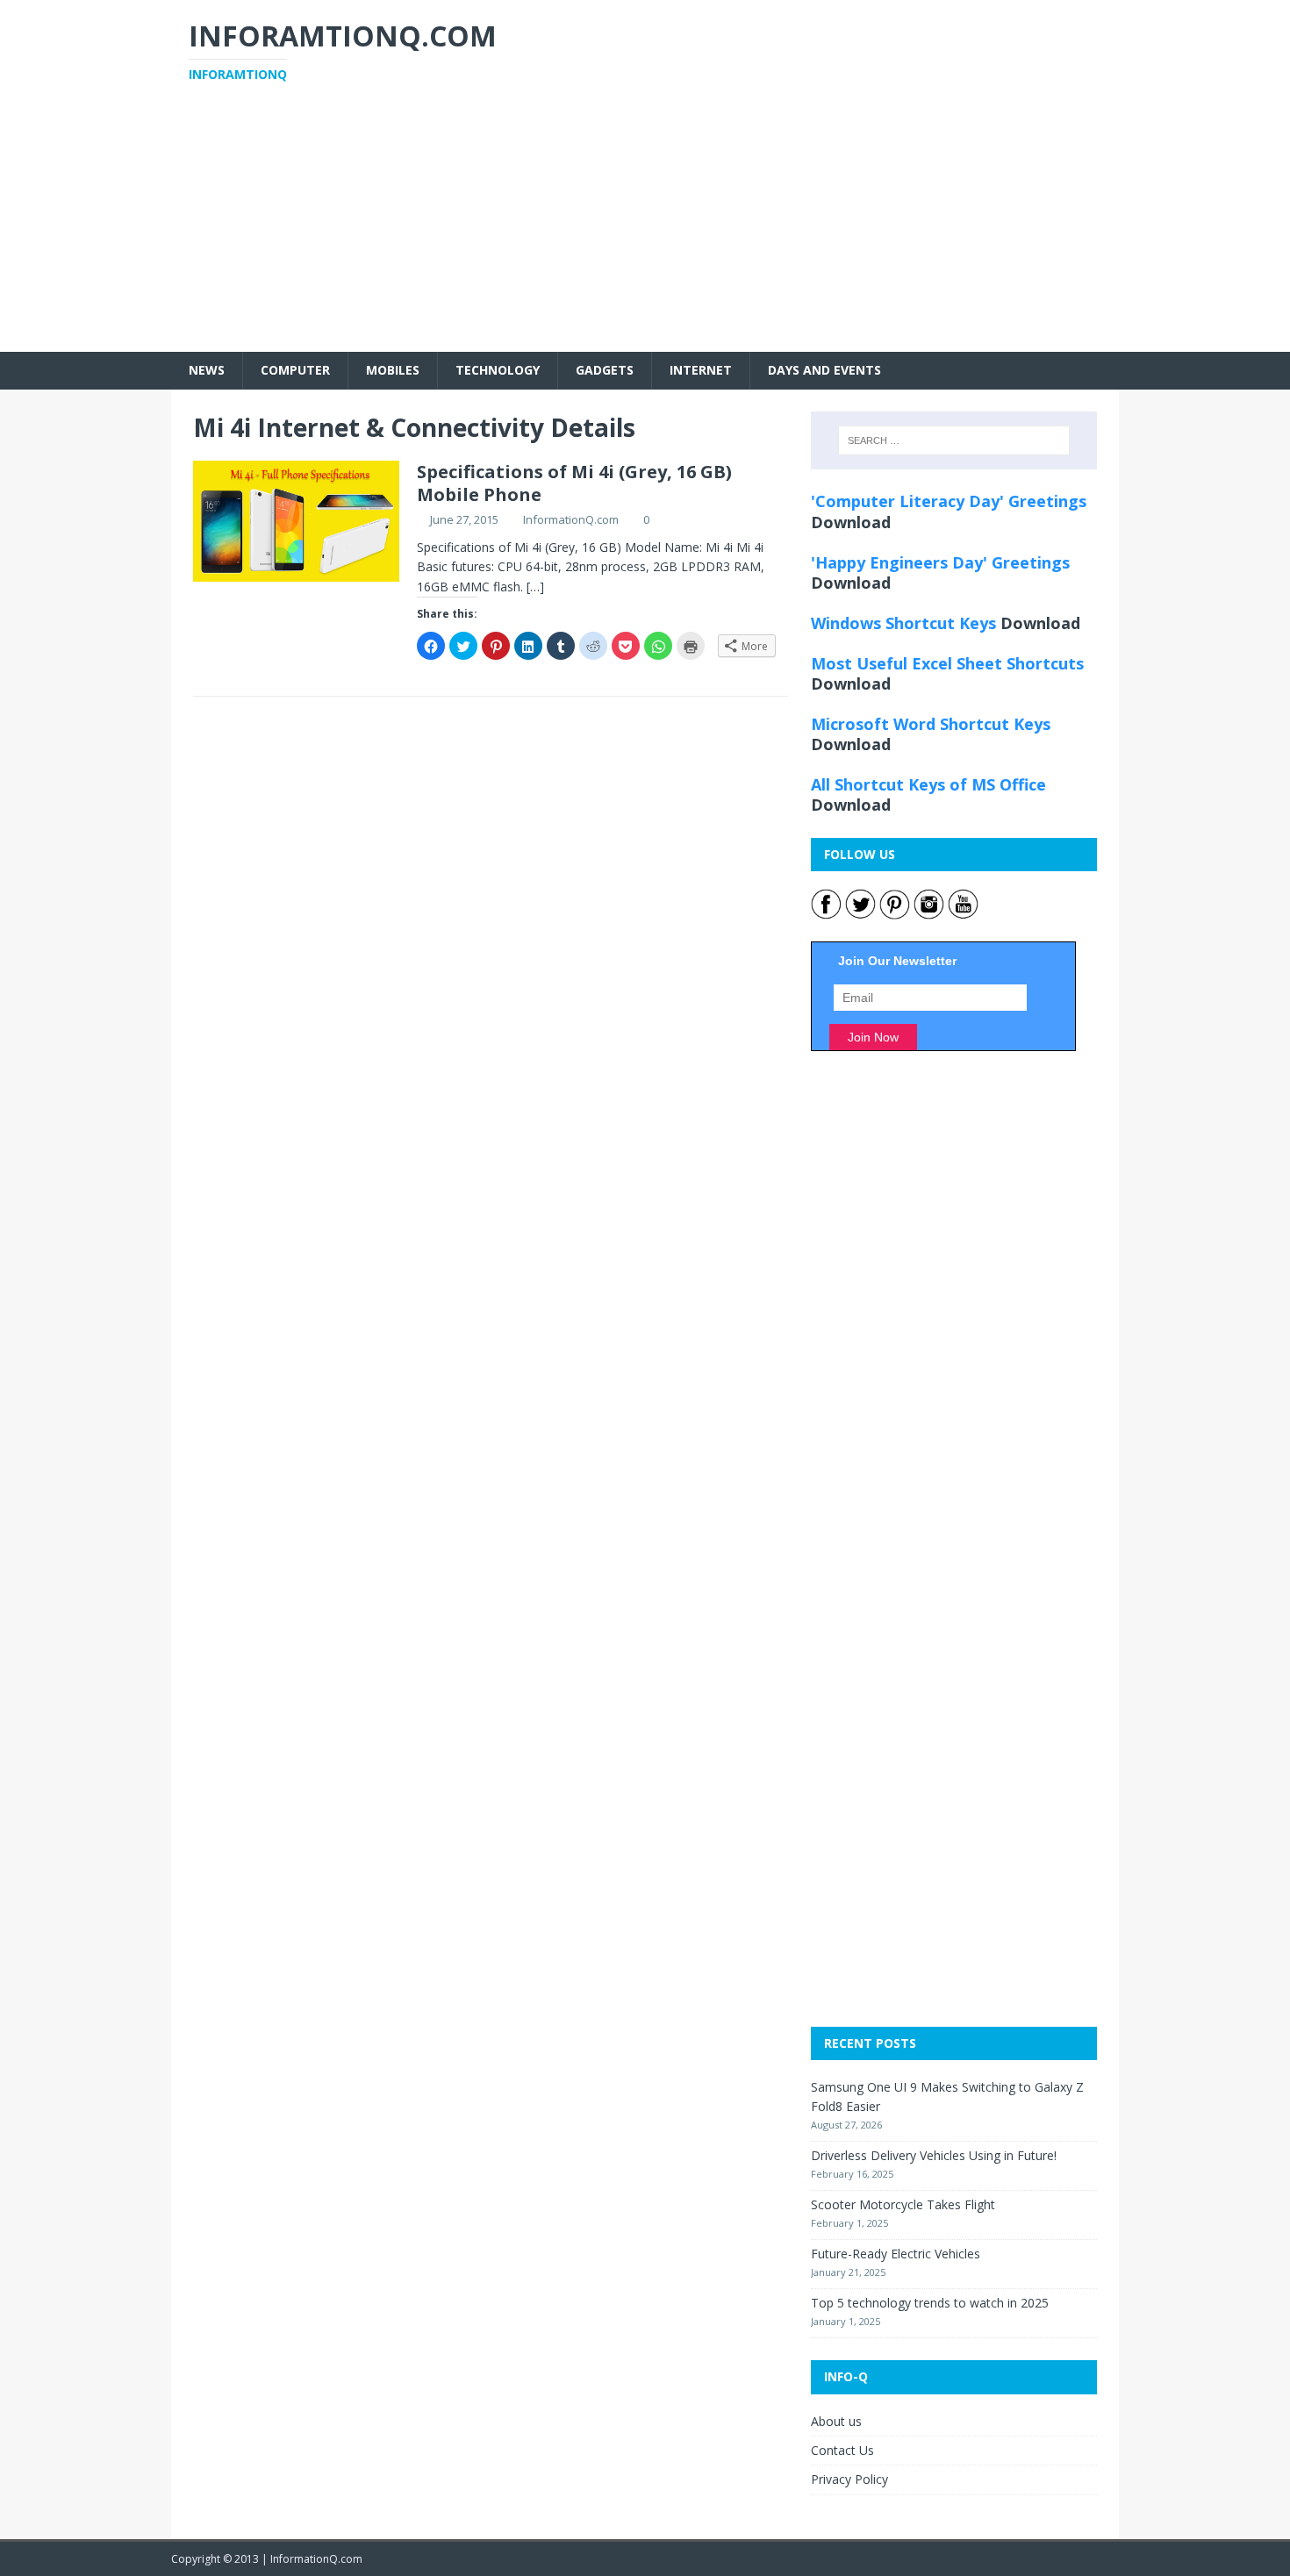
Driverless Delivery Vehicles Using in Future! (934, 2155)
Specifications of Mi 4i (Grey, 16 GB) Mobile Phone (574, 483)
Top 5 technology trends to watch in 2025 (930, 2303)
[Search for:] (954, 440)
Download (851, 522)
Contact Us (842, 2450)
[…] (535, 587)
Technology (498, 370)
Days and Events (824, 370)
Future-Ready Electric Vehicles (896, 2254)
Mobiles (393, 370)
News (207, 370)
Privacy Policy (849, 2479)
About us (836, 2421)
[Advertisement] (645, 229)
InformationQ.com (571, 519)
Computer (295, 370)
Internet (701, 370)
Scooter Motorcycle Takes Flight (903, 2204)
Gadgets (605, 370)
